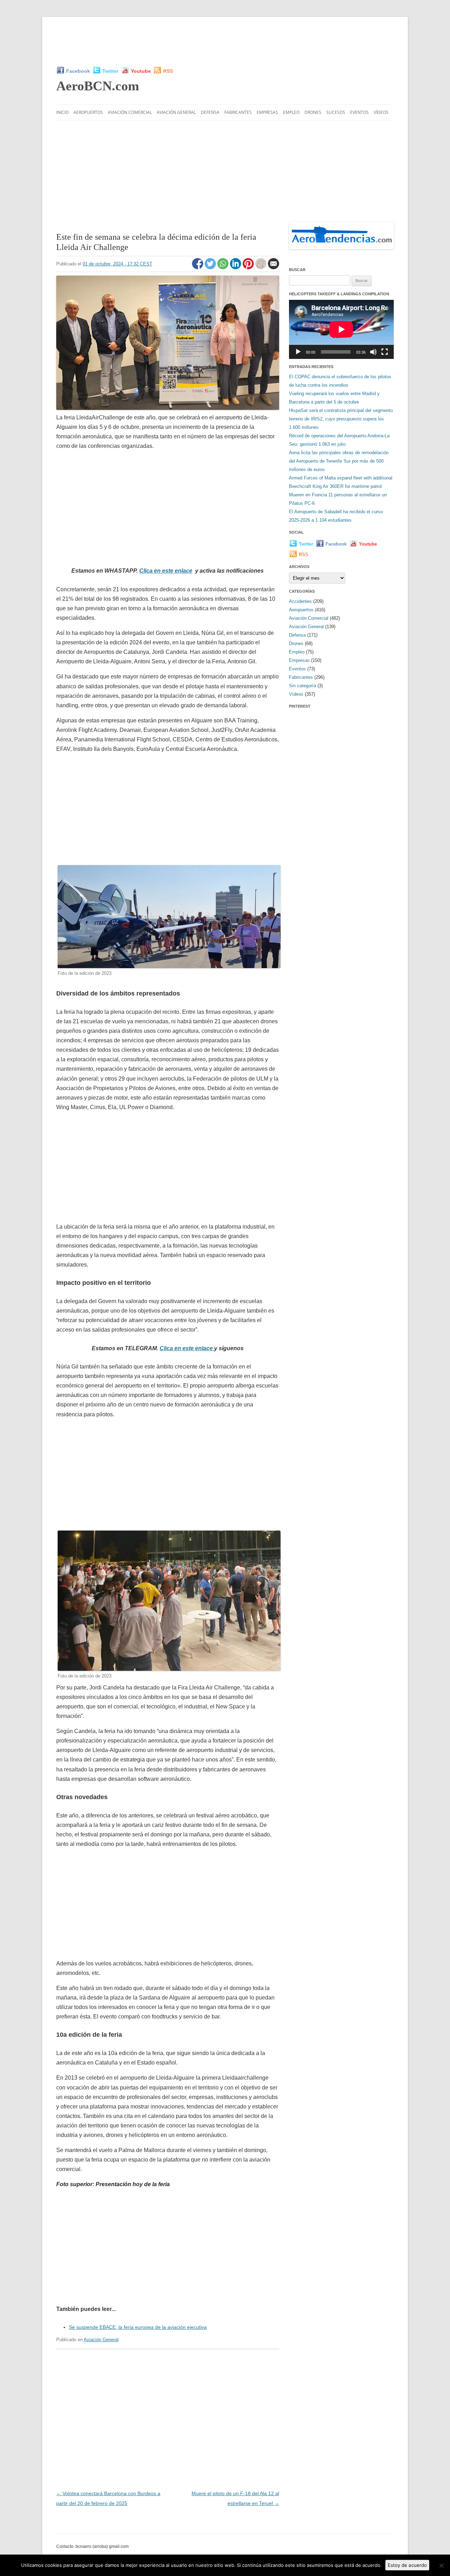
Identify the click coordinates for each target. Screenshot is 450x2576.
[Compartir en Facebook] (198, 268)
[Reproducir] (298, 352)
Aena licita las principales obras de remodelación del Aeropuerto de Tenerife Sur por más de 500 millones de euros (339, 461)
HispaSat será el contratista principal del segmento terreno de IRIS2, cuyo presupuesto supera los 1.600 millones (341, 419)
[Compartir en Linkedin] (236, 268)
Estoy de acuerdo (407, 2565)
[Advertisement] (225, 41)
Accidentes (300, 601)
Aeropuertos (88, 112)
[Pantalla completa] (385, 352)
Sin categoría (303, 686)
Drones (313, 112)
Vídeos (381, 112)
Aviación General (176, 112)
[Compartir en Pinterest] (249, 268)
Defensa (210, 112)
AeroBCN (98, 86)
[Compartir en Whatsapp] (224, 268)
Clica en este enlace (166, 571)
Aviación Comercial (130, 112)
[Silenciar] (373, 352)
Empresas (267, 112)
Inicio (62, 112)
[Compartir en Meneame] (262, 268)
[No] (441, 2565)
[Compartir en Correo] (274, 268)
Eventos (359, 112)
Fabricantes (238, 112)
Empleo (291, 112)
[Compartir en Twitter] (211, 268)
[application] (341, 329)
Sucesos (336, 112)
